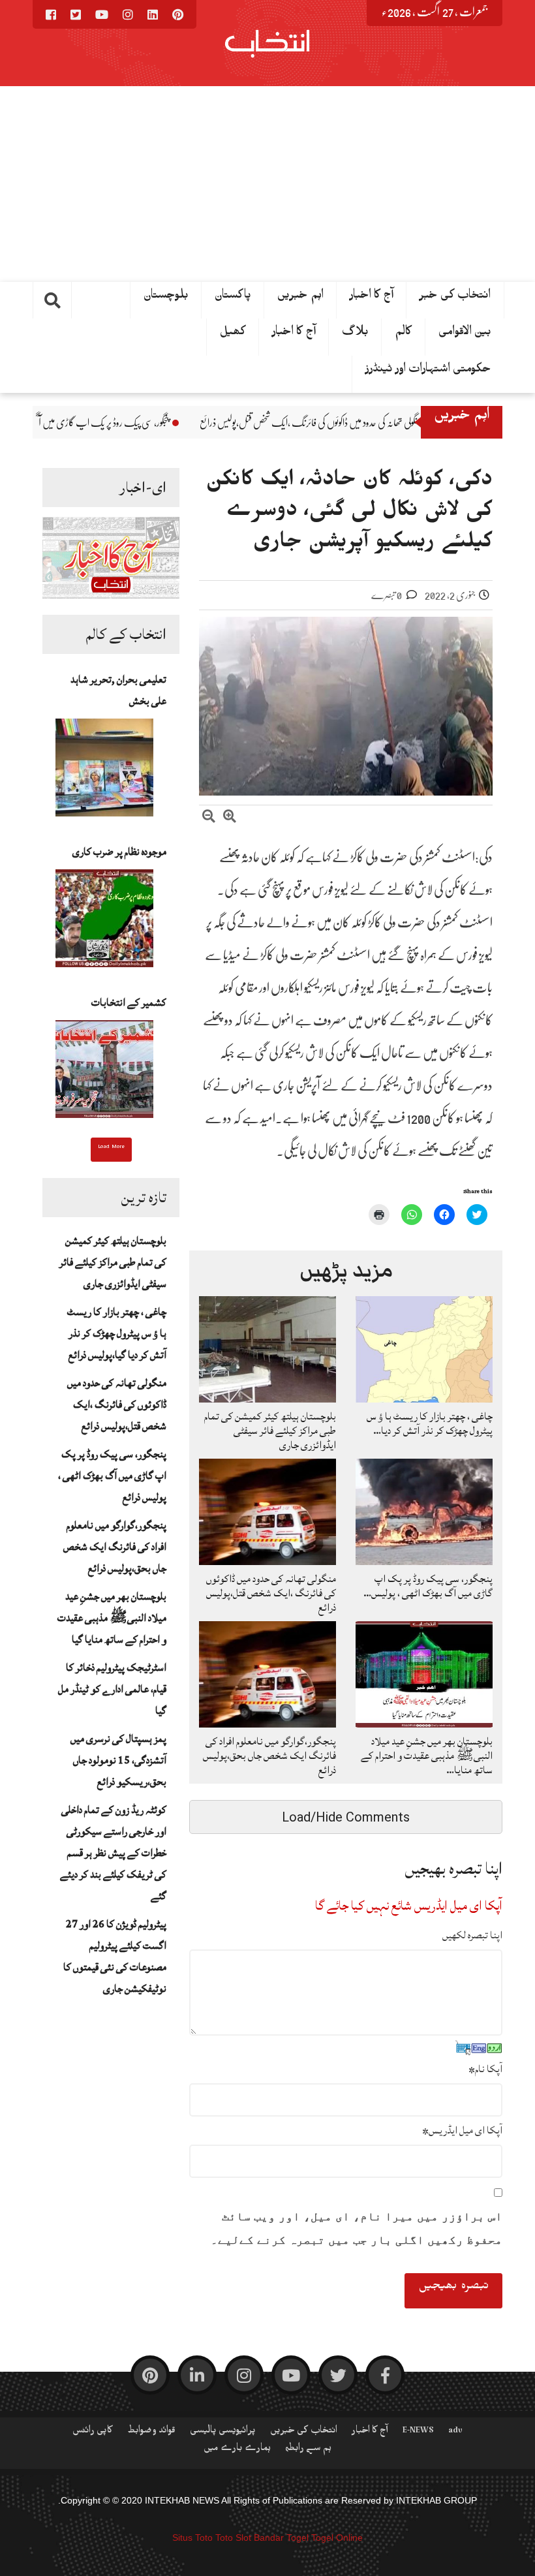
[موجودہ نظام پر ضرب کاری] (104, 922)
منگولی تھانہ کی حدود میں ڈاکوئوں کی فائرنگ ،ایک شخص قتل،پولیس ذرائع (117, 1404)
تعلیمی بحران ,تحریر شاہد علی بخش (118, 690)
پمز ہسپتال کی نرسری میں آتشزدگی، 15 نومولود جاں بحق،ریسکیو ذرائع (118, 1760)
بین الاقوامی (465, 334)
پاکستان (233, 298)
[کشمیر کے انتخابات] (104, 1073)
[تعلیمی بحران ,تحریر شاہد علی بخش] (104, 771)
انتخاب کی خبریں (304, 2432)
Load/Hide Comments (346, 1817)
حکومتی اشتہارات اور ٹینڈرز (428, 371)
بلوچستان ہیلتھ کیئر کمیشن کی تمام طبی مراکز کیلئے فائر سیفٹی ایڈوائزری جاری (113, 1262)
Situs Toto (192, 2537)
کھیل (233, 334)
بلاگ (355, 334)
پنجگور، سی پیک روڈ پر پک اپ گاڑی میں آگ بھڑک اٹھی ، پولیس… (428, 1586)
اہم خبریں (300, 298)
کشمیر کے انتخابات (129, 1002)
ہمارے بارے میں (237, 2450)
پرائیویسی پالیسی (223, 2432)
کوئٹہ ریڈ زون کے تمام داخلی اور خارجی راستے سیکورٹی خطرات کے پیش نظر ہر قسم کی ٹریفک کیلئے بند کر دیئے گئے (113, 1853)
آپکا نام (485, 2069)
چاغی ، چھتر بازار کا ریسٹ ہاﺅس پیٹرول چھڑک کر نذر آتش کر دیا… (430, 1423)
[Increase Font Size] (230, 818)
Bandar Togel (281, 2537)
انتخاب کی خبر (455, 298)
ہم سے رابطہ (308, 2450)
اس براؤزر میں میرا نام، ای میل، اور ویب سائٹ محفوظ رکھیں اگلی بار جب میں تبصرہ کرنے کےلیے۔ (357, 2228)
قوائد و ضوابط (151, 2432)
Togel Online (337, 2537)
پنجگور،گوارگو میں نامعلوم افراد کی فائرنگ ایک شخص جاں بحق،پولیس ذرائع (115, 1547)
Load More (111, 1148)
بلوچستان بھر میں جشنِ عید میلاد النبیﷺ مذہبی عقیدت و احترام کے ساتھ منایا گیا (112, 1618)
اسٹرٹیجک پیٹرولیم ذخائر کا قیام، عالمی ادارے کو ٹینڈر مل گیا (112, 1689)
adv (455, 2432)
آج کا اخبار (294, 334)
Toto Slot (233, 2537)
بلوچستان (166, 298)
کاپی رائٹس (93, 2432)
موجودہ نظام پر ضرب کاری (119, 852)
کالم (404, 334)
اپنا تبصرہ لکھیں (472, 1935)
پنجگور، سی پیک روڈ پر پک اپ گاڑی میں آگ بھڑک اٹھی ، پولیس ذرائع (182, 423)
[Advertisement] (267, 184)
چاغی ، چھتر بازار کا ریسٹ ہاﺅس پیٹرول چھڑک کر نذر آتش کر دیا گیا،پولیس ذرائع (117, 1333)
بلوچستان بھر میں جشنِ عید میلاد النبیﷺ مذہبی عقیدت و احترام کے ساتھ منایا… (427, 1756)
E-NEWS (418, 2432)
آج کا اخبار (372, 298)
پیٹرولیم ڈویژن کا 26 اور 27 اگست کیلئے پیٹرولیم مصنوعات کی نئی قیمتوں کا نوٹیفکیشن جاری (115, 1956)
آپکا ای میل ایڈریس (462, 2130)
